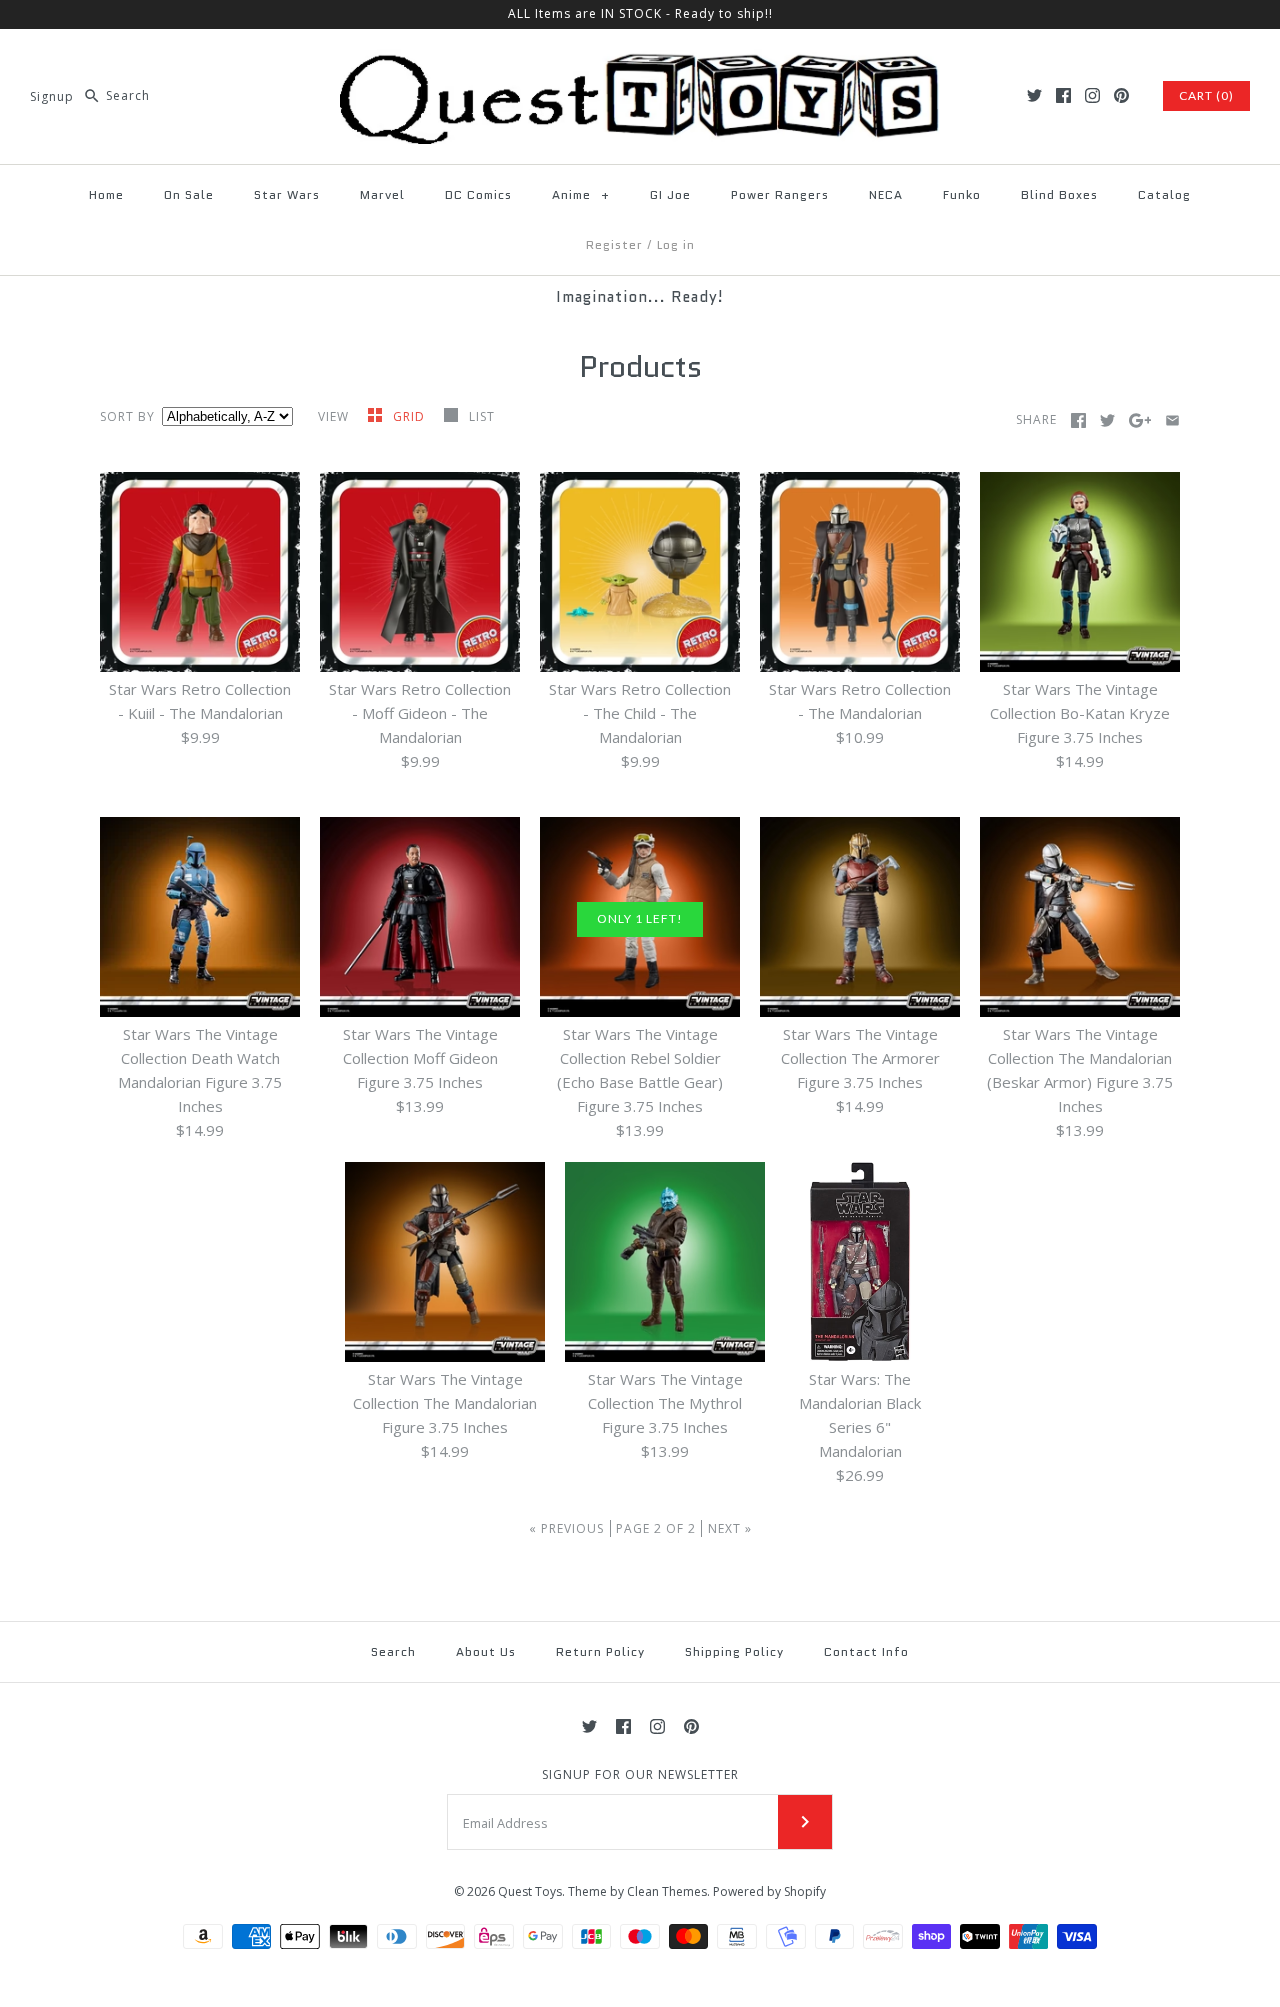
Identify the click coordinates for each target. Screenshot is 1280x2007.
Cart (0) (1206, 95)
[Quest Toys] (640, 61)
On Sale (189, 194)
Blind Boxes (1059, 194)
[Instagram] (1092, 95)
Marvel (382, 194)
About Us (486, 1651)
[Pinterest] (1121, 95)
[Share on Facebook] (1078, 420)
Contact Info (866, 1651)
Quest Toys (530, 1891)
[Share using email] (1172, 420)
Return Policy (600, 1651)
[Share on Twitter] (1107, 420)
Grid (411, 416)
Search (393, 1651)
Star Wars (287, 194)
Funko (962, 194)
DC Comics (478, 194)
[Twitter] (1034, 95)
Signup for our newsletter (640, 1775)
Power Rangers (780, 194)
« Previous (566, 1528)
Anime (581, 194)
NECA (886, 194)
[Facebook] (1063, 95)
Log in (676, 244)
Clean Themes (667, 1891)
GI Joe (670, 194)
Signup (52, 95)
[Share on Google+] (1140, 420)
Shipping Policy (734, 1651)
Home (106, 194)
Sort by (127, 416)
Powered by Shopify (769, 1891)
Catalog (1164, 194)
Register (614, 244)
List (482, 416)
